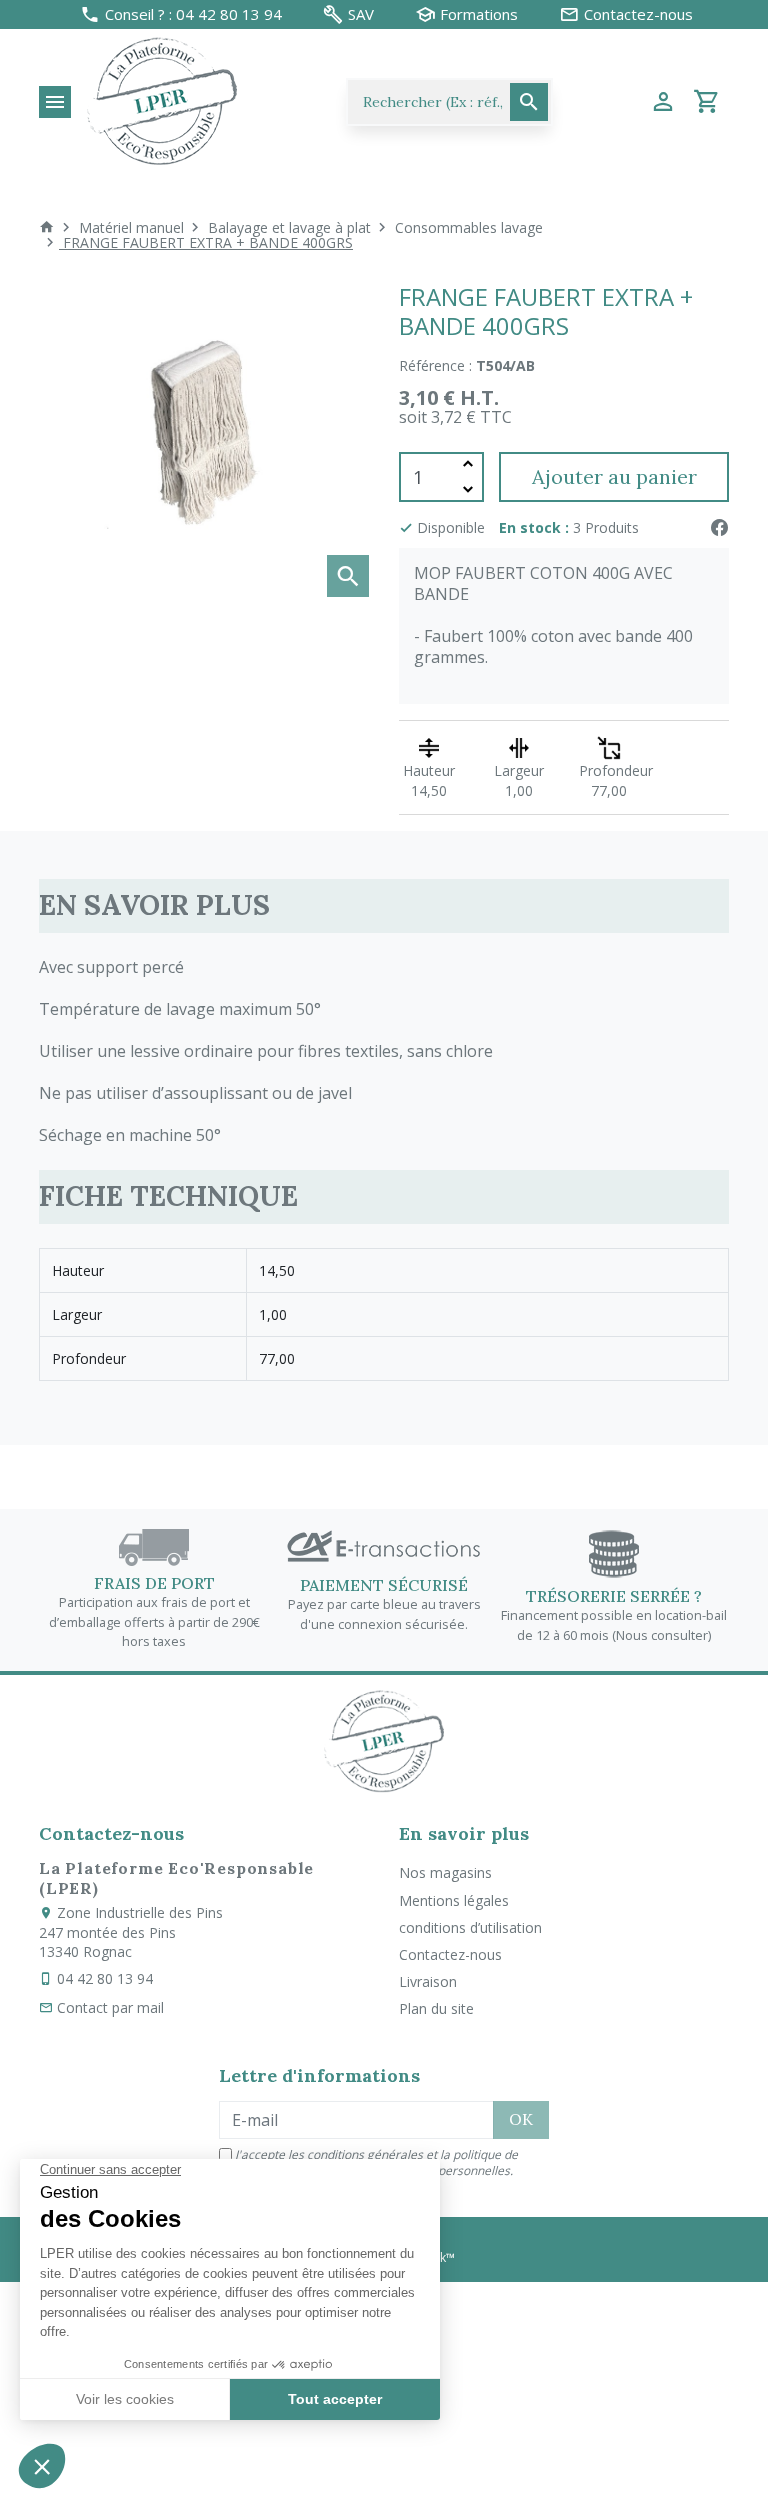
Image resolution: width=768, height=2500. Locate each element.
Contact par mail (110, 2007)
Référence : (435, 365)
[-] (468, 489)
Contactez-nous (450, 1954)
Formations (479, 14)
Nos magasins (445, 1872)
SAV (361, 14)
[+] (468, 464)
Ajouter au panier (614, 476)
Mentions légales (454, 1900)
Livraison (428, 1981)
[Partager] (719, 527)
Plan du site (436, 2008)
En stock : (534, 527)
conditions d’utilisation (470, 1927)
